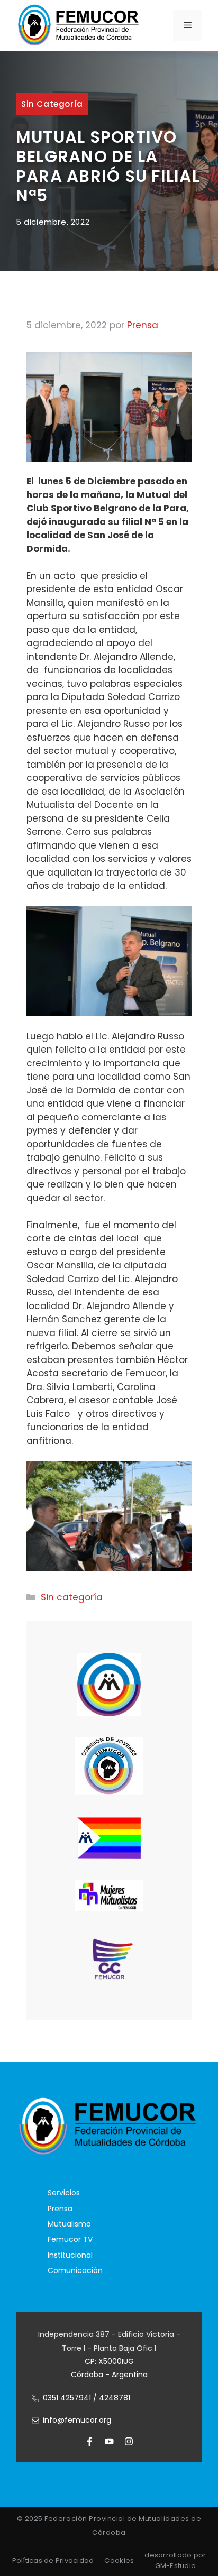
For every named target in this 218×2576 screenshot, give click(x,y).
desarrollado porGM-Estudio (175, 2560)
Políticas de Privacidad (53, 2560)
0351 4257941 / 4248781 (87, 2398)
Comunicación (75, 2270)
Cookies (119, 2560)
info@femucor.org (77, 2420)
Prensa (60, 2209)
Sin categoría (52, 104)
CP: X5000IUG (109, 2361)
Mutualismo (69, 2224)
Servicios (64, 2193)
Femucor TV (70, 2239)
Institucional (70, 2255)
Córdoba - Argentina (109, 2375)
